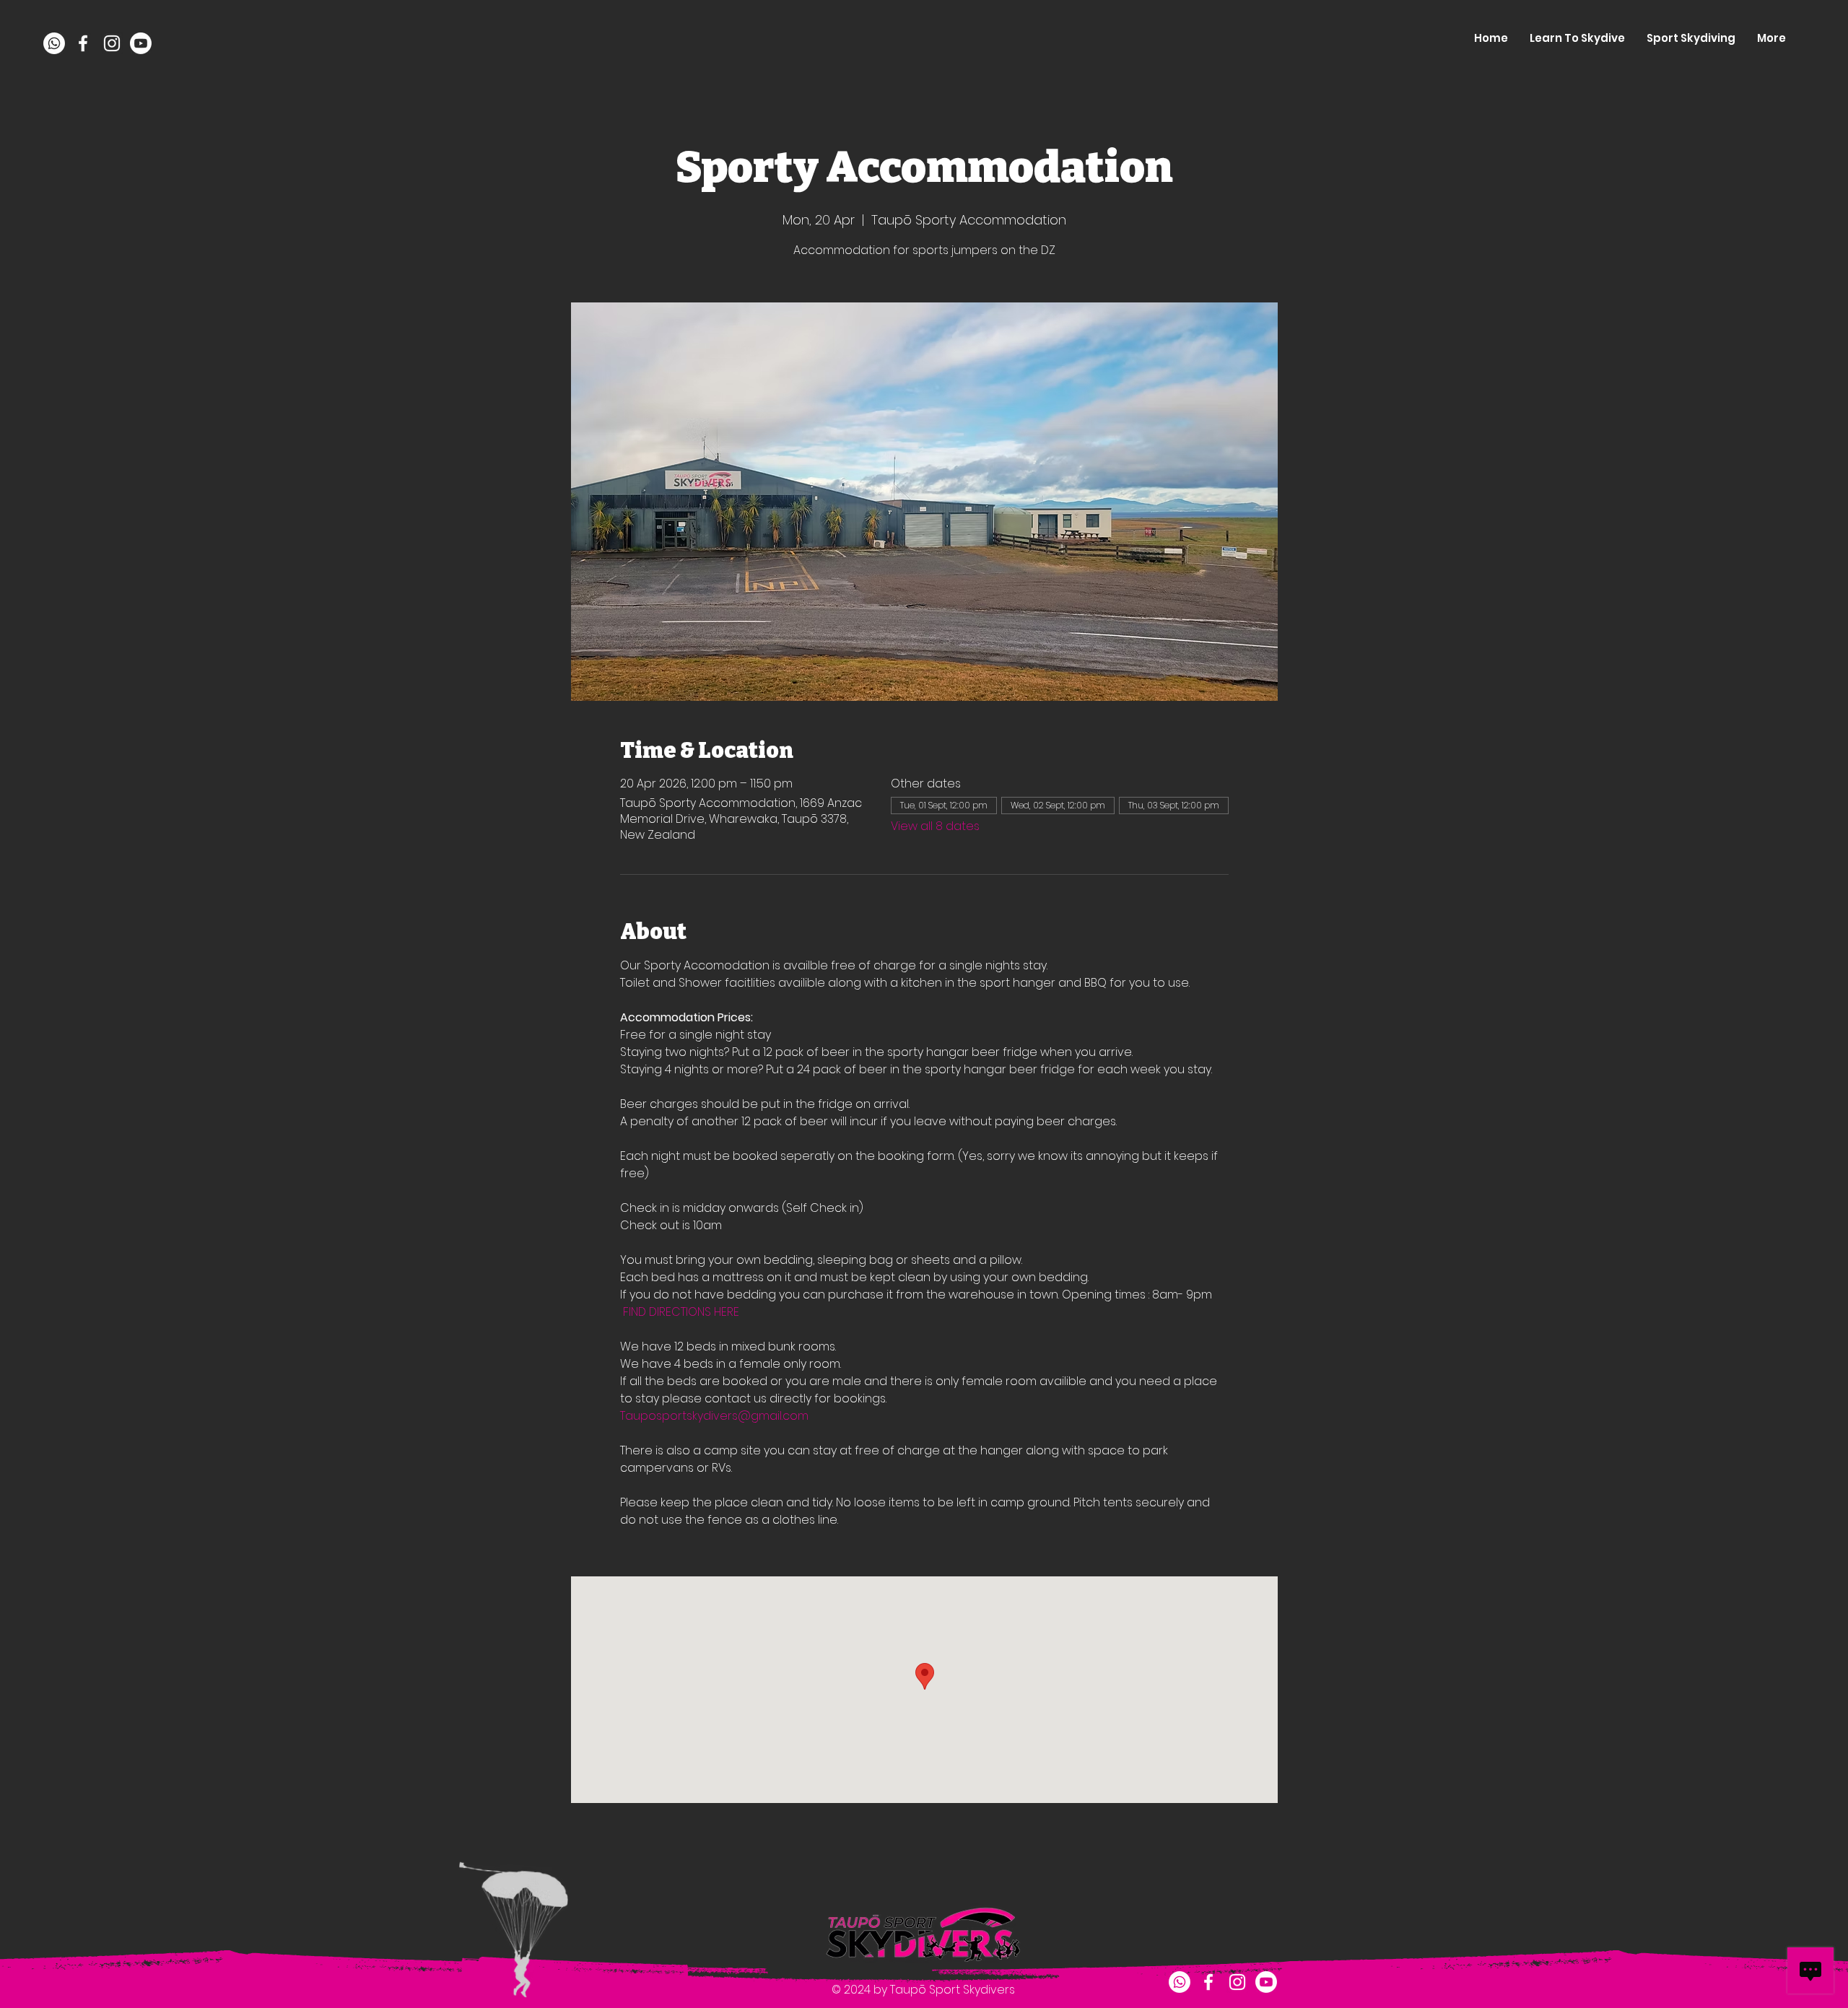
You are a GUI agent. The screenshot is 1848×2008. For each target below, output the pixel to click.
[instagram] (112, 43)
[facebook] (83, 43)
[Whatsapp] (54, 43)
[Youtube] (141, 43)
